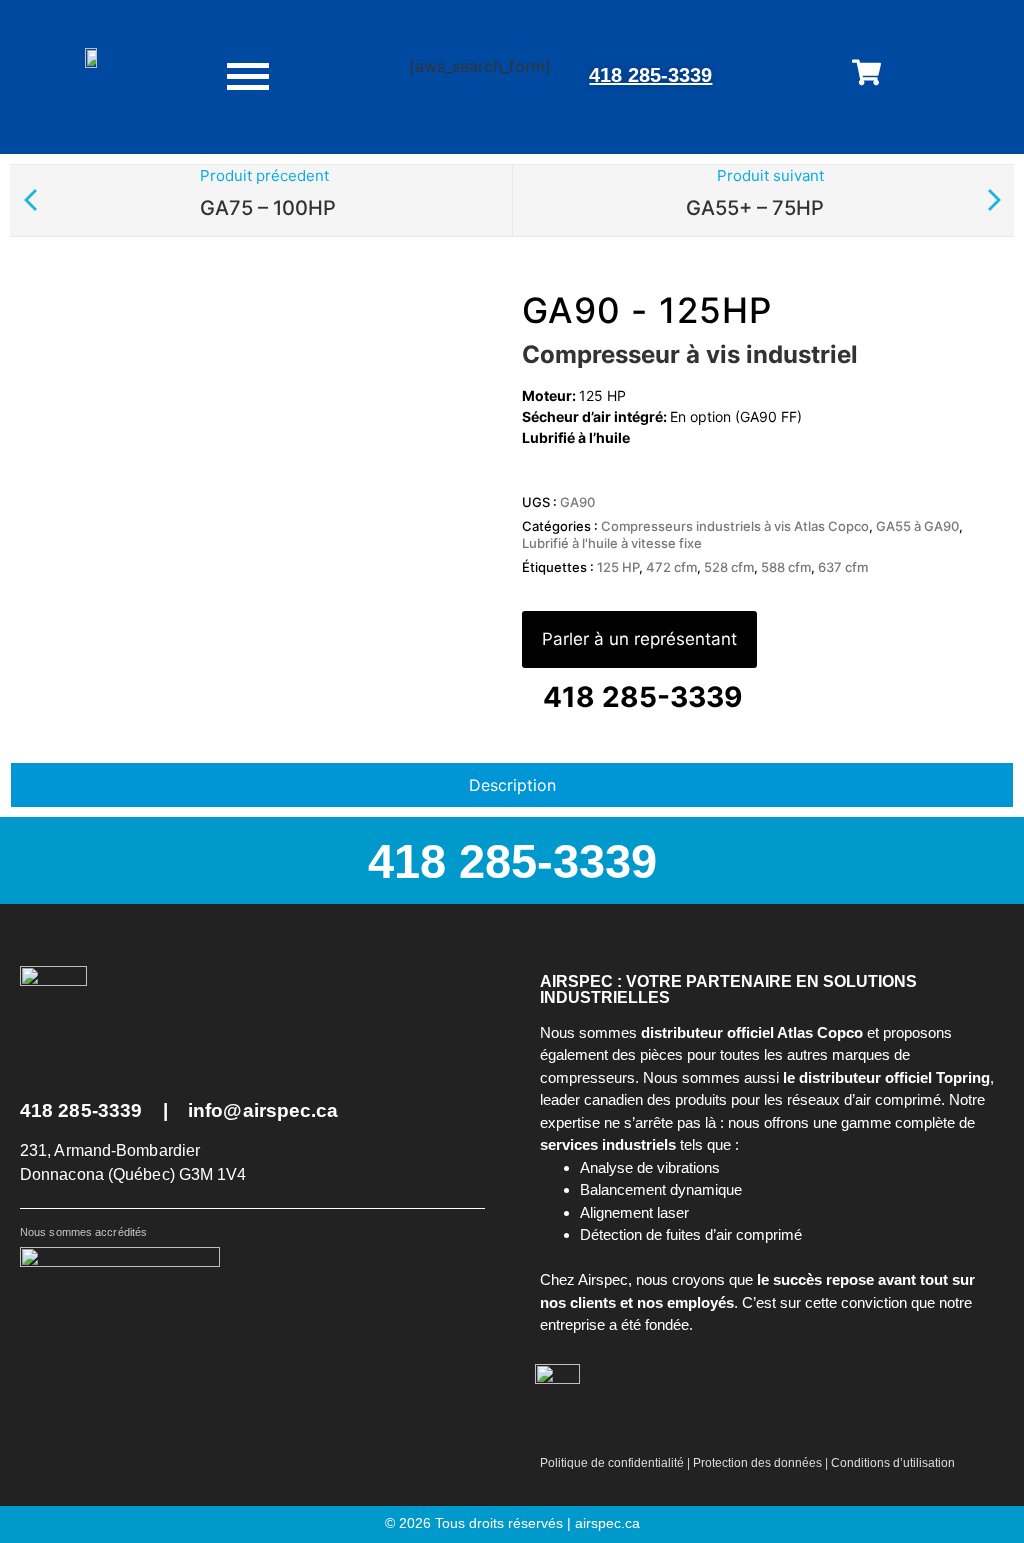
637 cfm (843, 567)
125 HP (618, 567)
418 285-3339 (650, 75)
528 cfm (729, 567)
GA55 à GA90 (917, 526)
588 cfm (786, 567)
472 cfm (671, 567)
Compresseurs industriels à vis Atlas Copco (735, 526)
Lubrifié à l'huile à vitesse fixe (612, 543)
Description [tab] (512, 785)
